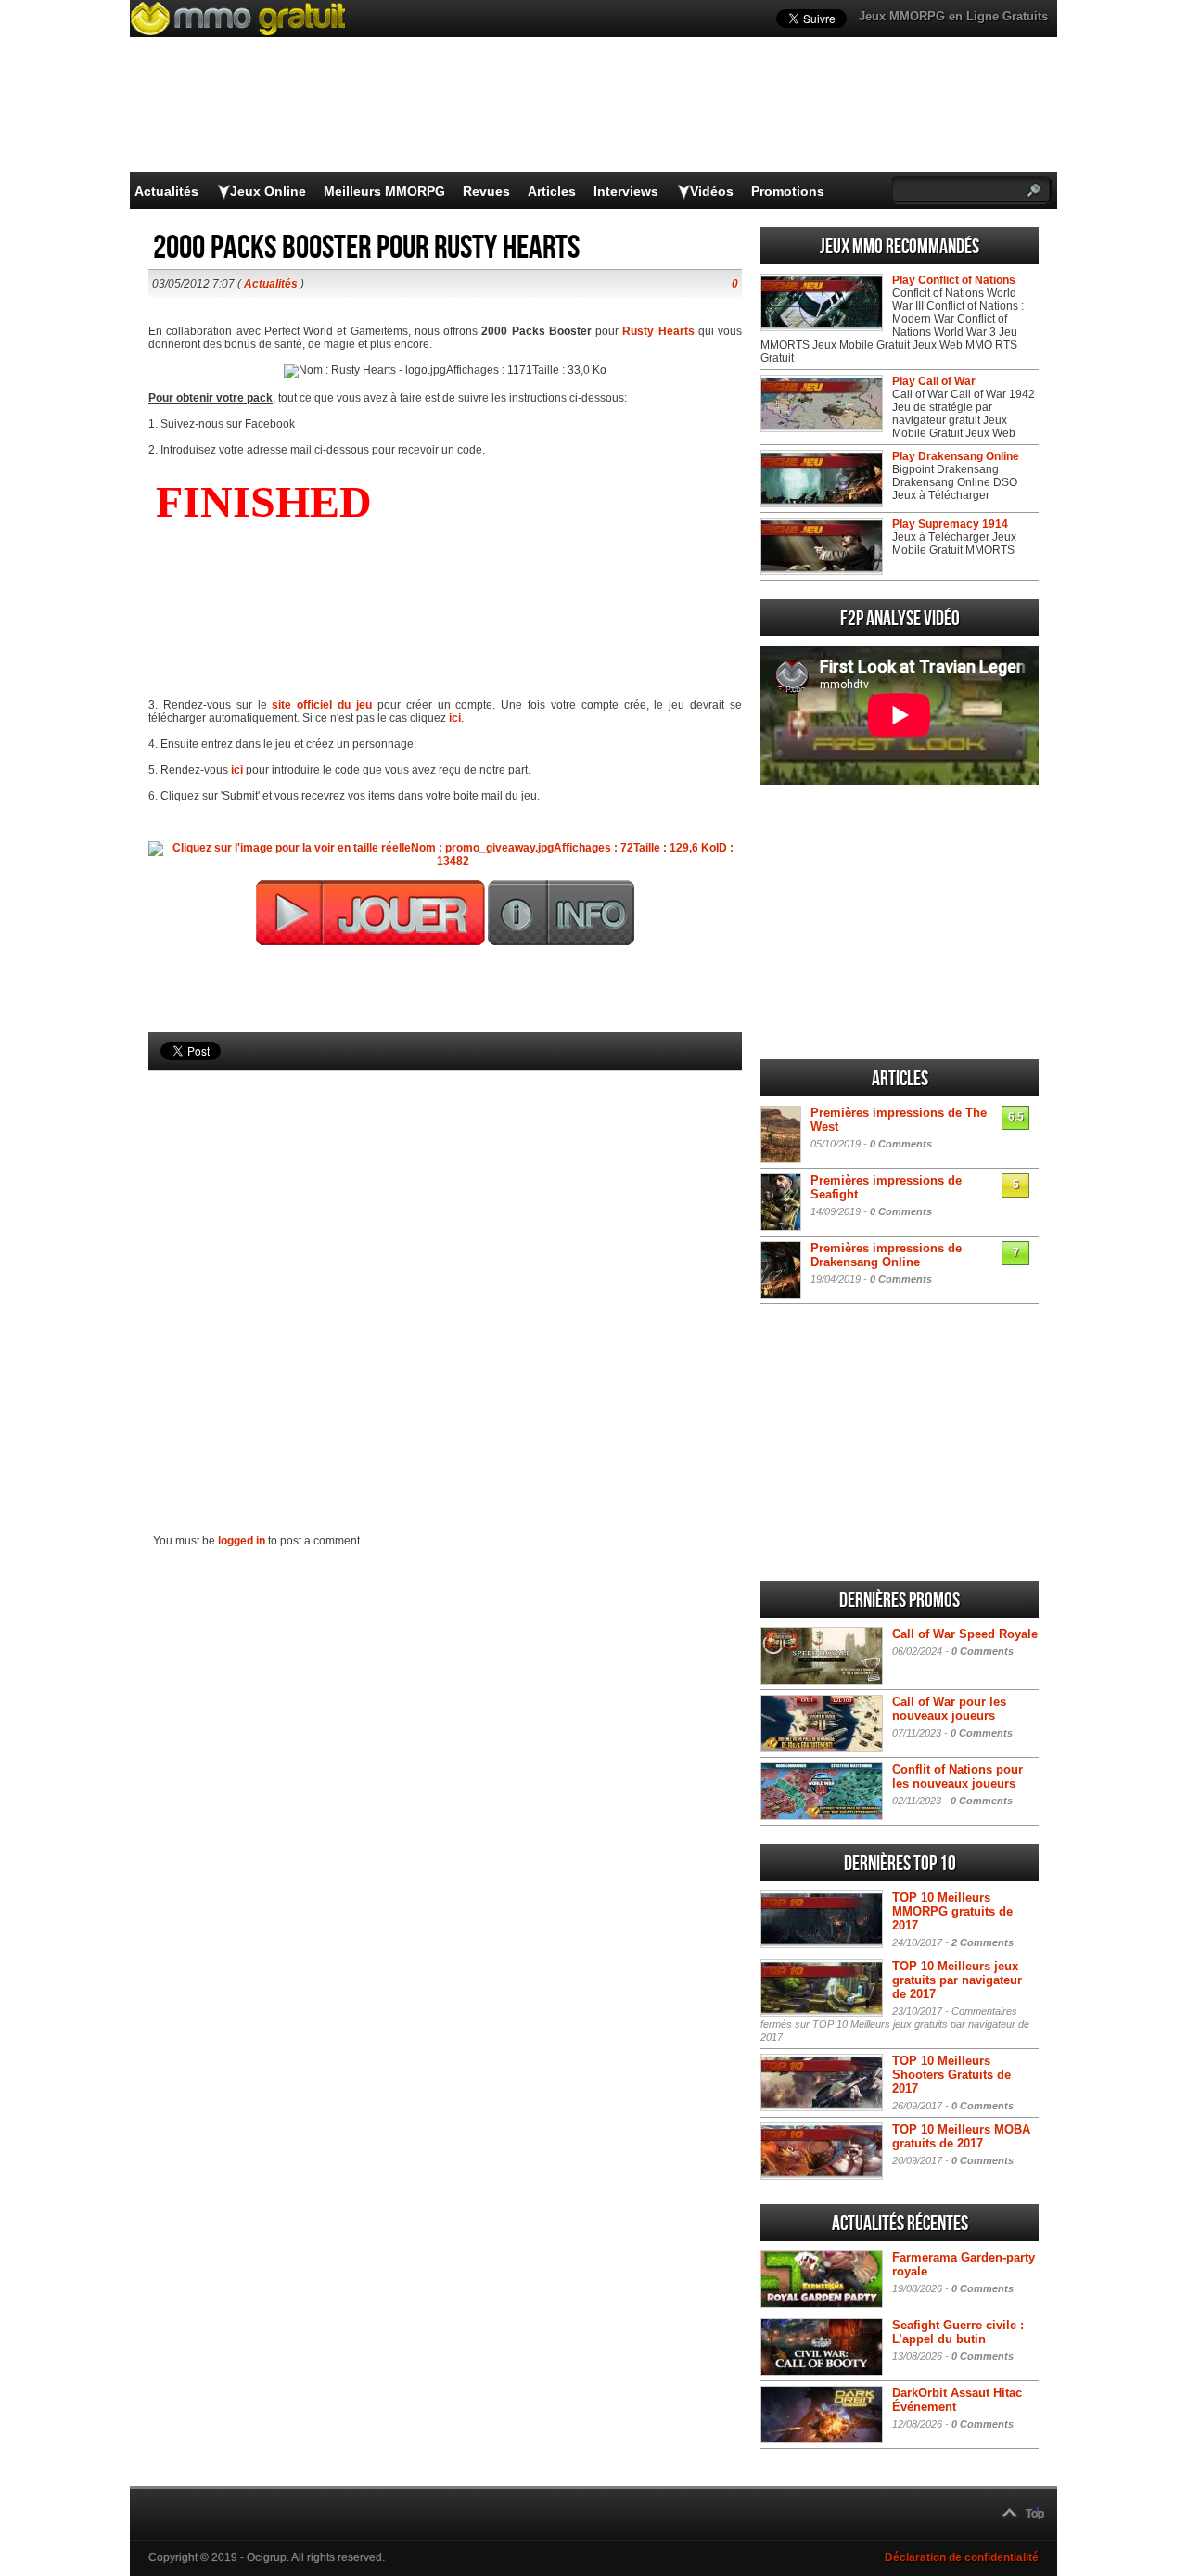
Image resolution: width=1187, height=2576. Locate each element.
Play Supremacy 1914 (950, 524)
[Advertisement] (445, 1257)
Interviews (626, 191)
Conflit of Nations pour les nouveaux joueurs (957, 1776)
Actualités (166, 191)
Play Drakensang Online (956, 456)
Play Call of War (934, 381)
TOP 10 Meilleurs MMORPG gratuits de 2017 (952, 1911)
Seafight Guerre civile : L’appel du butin (958, 2332)
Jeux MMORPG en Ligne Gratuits (953, 16)
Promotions (788, 191)
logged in (242, 1541)
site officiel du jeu (322, 705)
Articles (552, 191)
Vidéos (712, 191)
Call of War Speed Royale (965, 1634)
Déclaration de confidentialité (962, 2557)
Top (1035, 2514)
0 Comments (901, 1144)
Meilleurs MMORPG (384, 191)
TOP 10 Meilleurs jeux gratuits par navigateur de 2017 (957, 1980)
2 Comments (983, 1942)
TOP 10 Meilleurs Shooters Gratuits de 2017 (951, 2075)
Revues (486, 191)
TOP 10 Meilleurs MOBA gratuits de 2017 (961, 2136)
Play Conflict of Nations (954, 280)
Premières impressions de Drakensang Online (886, 1255)
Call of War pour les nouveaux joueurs (949, 1709)
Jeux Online (268, 191)
